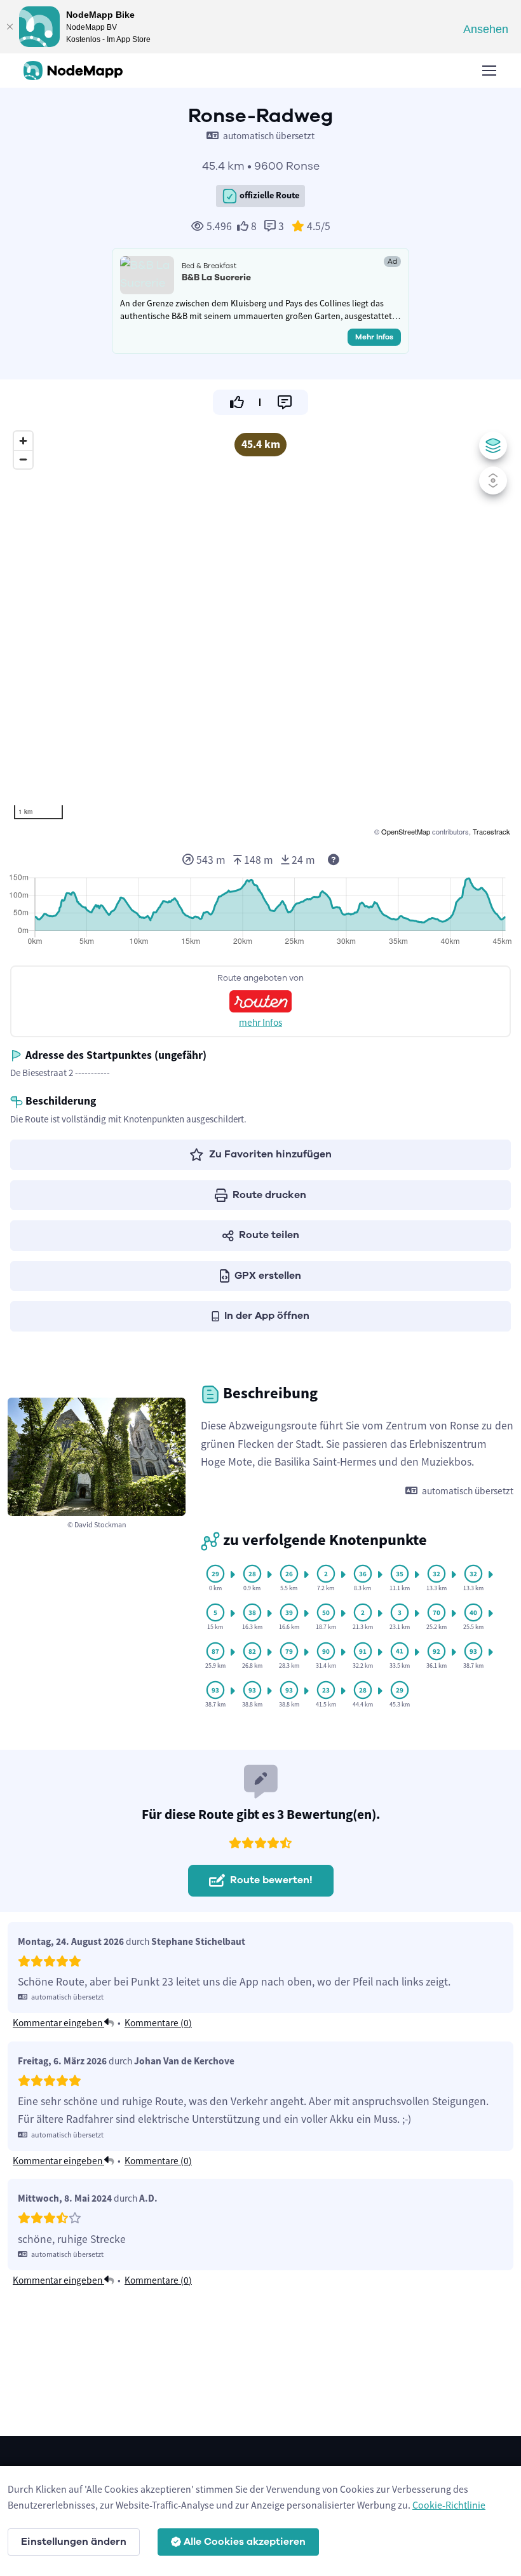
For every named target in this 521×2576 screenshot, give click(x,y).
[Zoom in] (23, 441)
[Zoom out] (23, 459)
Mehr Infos (374, 337)
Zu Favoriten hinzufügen (270, 1154)
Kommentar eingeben (58, 2023)
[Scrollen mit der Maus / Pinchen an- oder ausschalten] (493, 480)
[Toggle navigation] (489, 71)
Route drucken (269, 1195)
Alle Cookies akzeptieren (245, 2542)
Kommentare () (158, 2023)
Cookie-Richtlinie (449, 2505)
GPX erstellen (268, 1276)
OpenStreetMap (406, 831)
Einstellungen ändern (74, 2542)
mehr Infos (260, 1022)
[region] (260, 632)
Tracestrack (491, 831)
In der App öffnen (267, 1316)
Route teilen (269, 1235)
